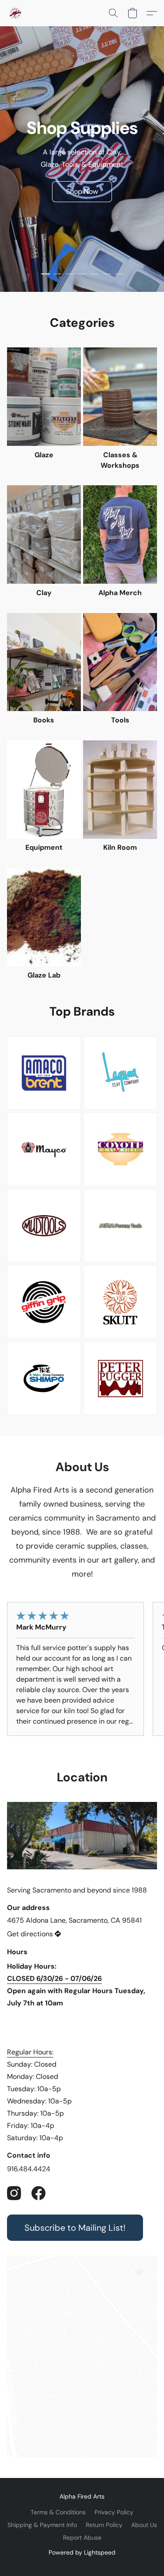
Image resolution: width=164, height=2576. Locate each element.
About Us (144, 2525)
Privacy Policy (114, 2512)
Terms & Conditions (58, 2512)
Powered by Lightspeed (82, 2552)
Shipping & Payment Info (42, 2525)
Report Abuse (82, 2537)
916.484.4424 (29, 2169)
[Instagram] (14, 2193)
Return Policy (104, 2525)
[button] (16, 13)
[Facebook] (38, 2193)
